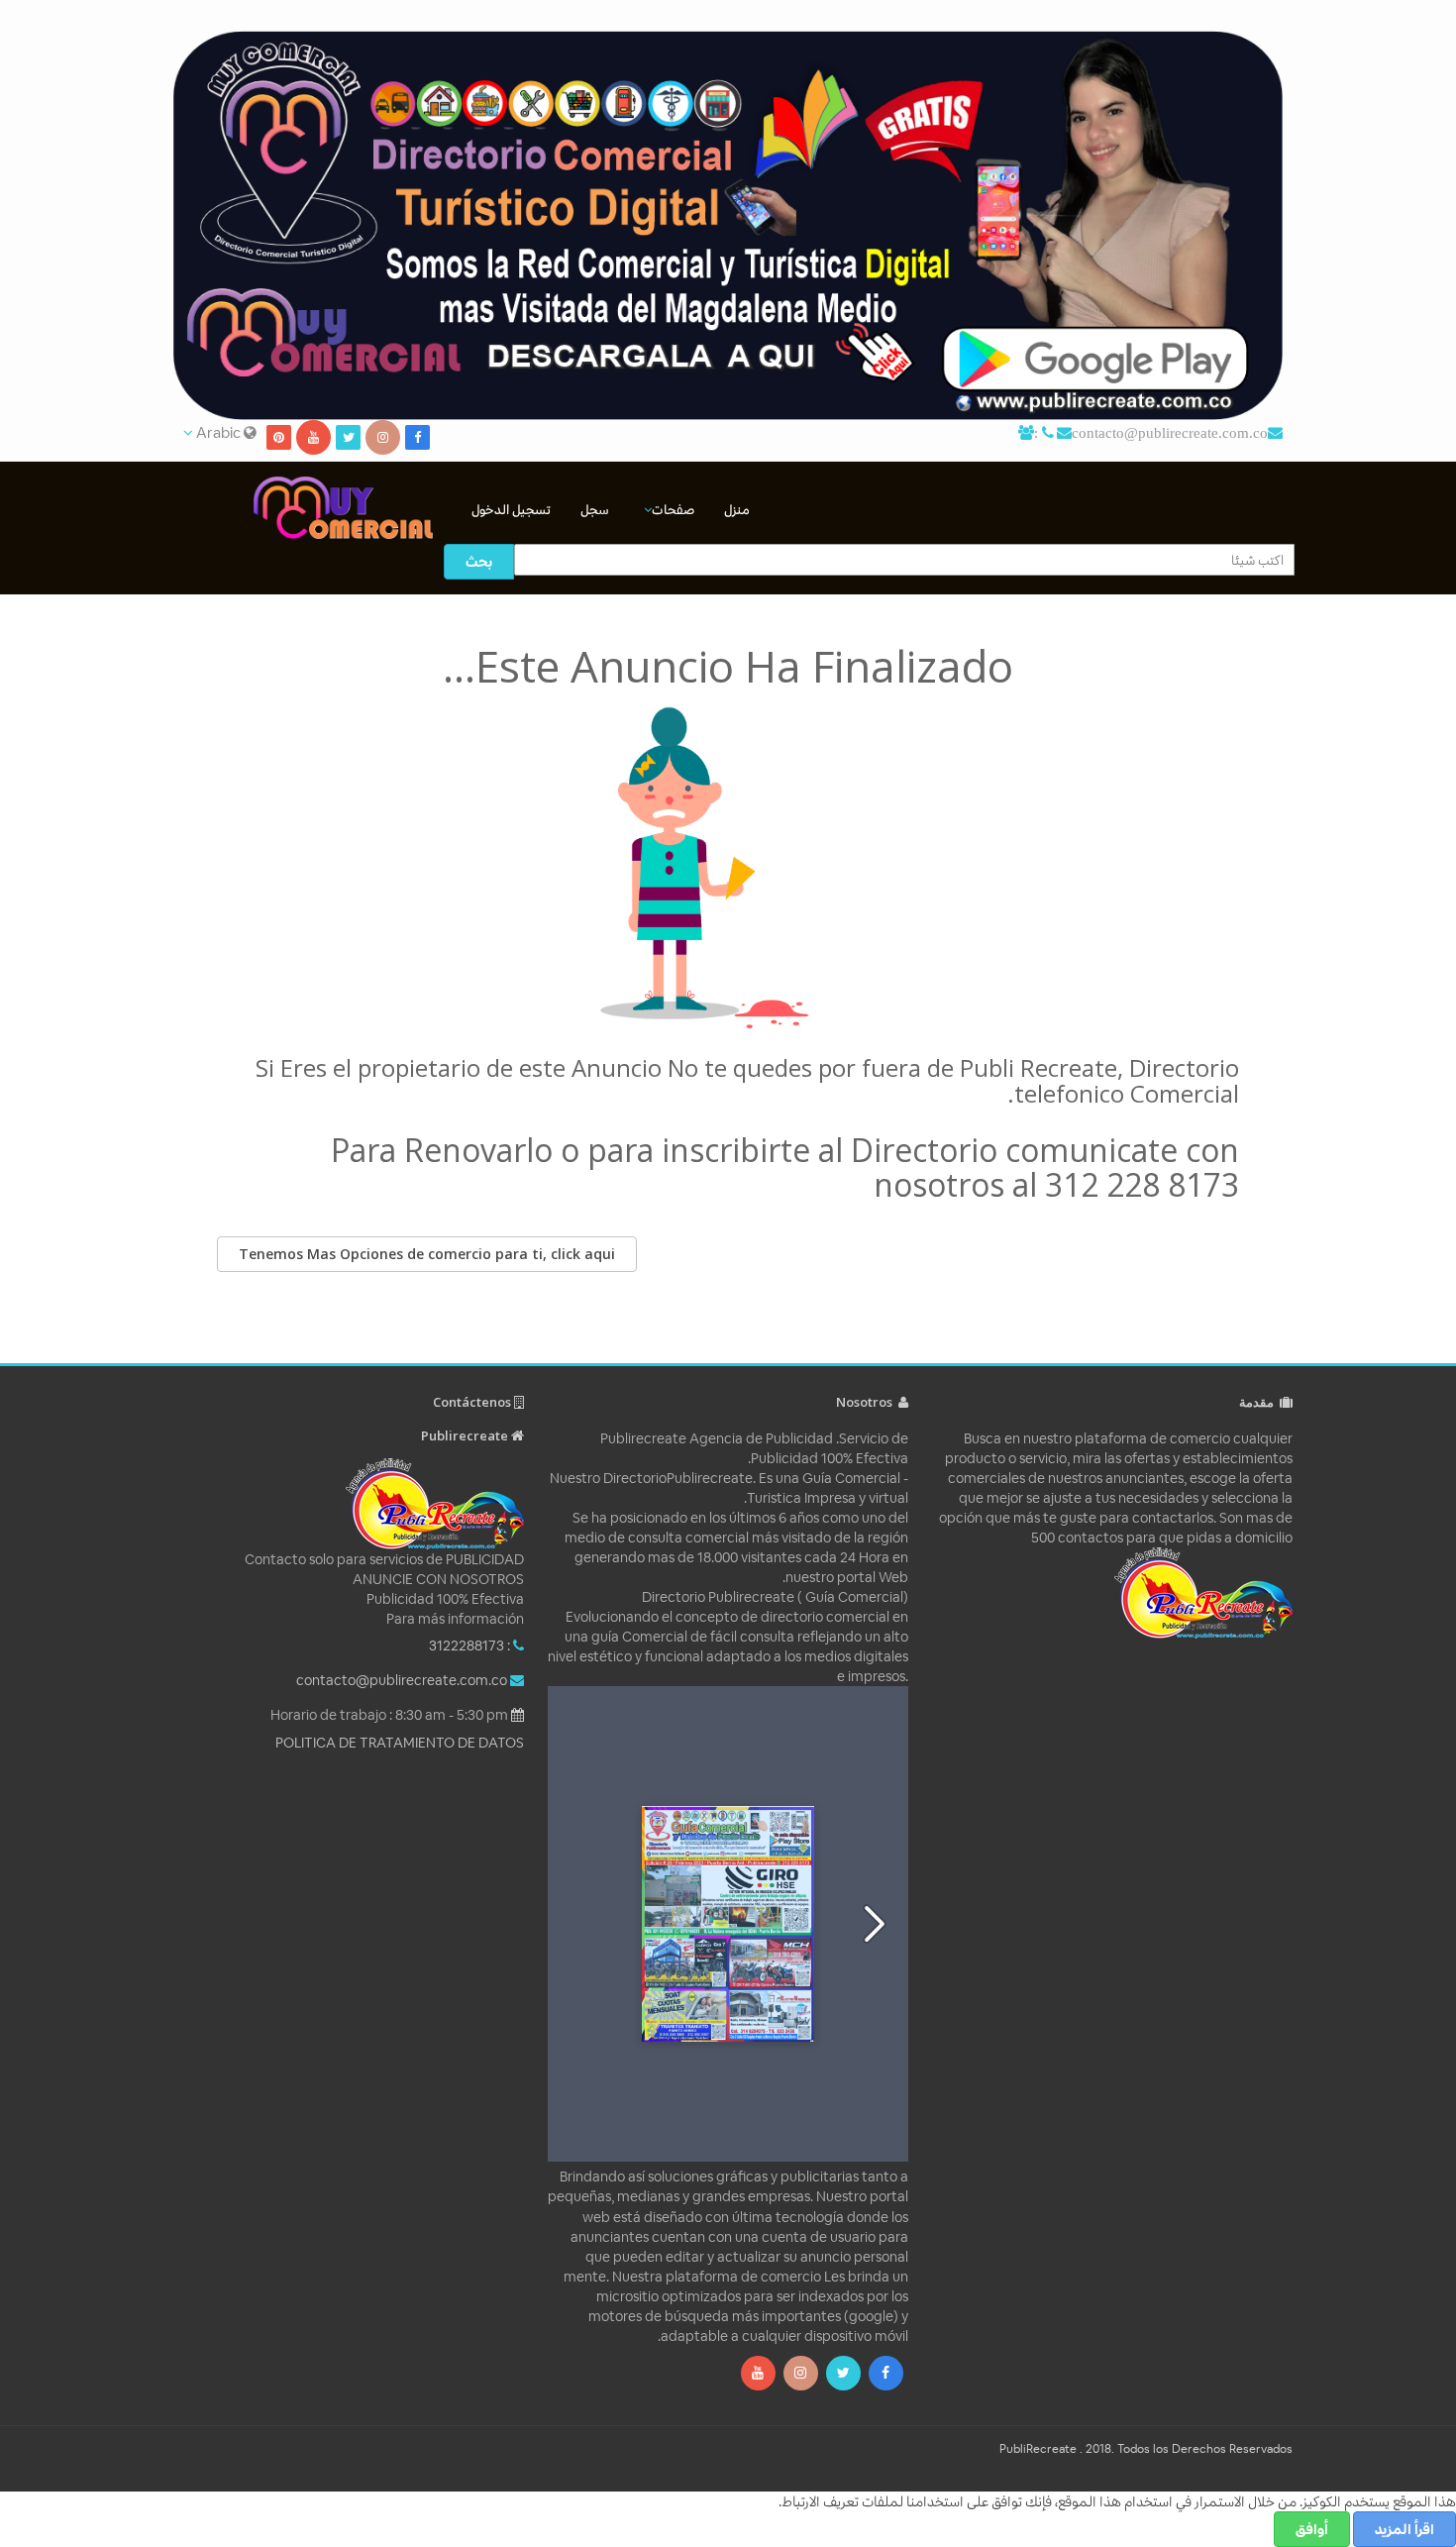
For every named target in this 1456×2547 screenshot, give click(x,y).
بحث (479, 562)
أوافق (1312, 2529)
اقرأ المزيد (1404, 2529)
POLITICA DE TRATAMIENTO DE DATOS (400, 1743)
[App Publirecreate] (728, 225)
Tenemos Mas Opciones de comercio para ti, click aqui (427, 1254)
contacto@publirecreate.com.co (1170, 432)
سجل (595, 510)
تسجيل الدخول (511, 510)
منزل (737, 510)
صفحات (673, 510)
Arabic (218, 432)
